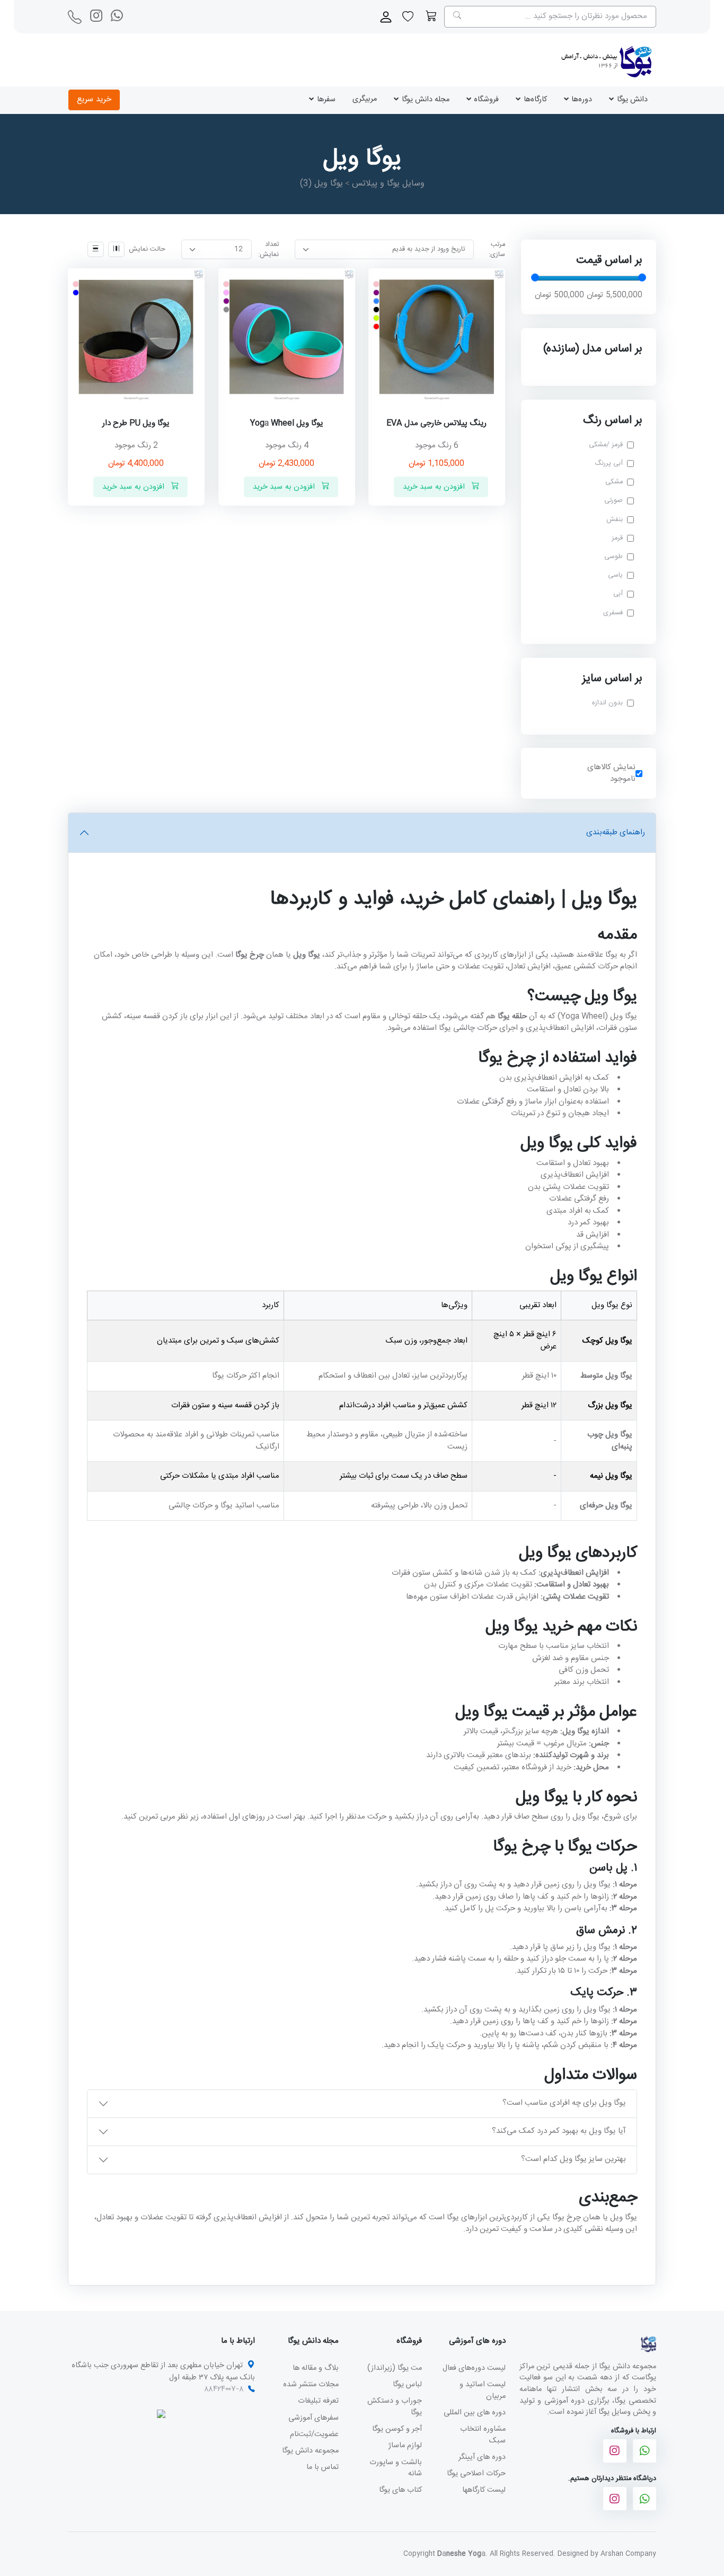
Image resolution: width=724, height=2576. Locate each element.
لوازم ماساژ (405, 2445)
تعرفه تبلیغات (318, 2401)
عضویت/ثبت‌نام (314, 2434)
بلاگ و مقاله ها (316, 2368)
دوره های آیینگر (482, 2457)
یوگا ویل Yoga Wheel (287, 423)
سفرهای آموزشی (314, 2418)
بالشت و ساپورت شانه (396, 2468)
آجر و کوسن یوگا (397, 2429)
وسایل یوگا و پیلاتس (388, 184)
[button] (431, 17)
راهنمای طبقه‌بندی (616, 832)
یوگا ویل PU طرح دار (136, 423)
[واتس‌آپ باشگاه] (117, 15)
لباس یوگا (407, 2384)
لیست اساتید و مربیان (483, 2390)
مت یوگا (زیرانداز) (395, 2368)
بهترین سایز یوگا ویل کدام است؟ (573, 2159)
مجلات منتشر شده (311, 2384)
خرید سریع (94, 99)
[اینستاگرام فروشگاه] (615, 2451)
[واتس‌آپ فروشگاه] (644, 2451)
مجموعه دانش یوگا (310, 2451)
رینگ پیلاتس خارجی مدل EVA (437, 423)
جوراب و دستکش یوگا (395, 2407)
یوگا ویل (321, 184)
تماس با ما (323, 2467)
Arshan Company (628, 2554)
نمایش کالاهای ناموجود (611, 773)
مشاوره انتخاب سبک (483, 2435)
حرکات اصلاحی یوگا (476, 2473)
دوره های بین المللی (475, 2412)
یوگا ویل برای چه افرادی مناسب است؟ (564, 2103)
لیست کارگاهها (484, 2490)
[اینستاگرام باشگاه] (96, 15)
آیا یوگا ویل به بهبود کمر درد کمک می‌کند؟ (559, 2131)
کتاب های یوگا (400, 2490)
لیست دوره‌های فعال (474, 2368)
